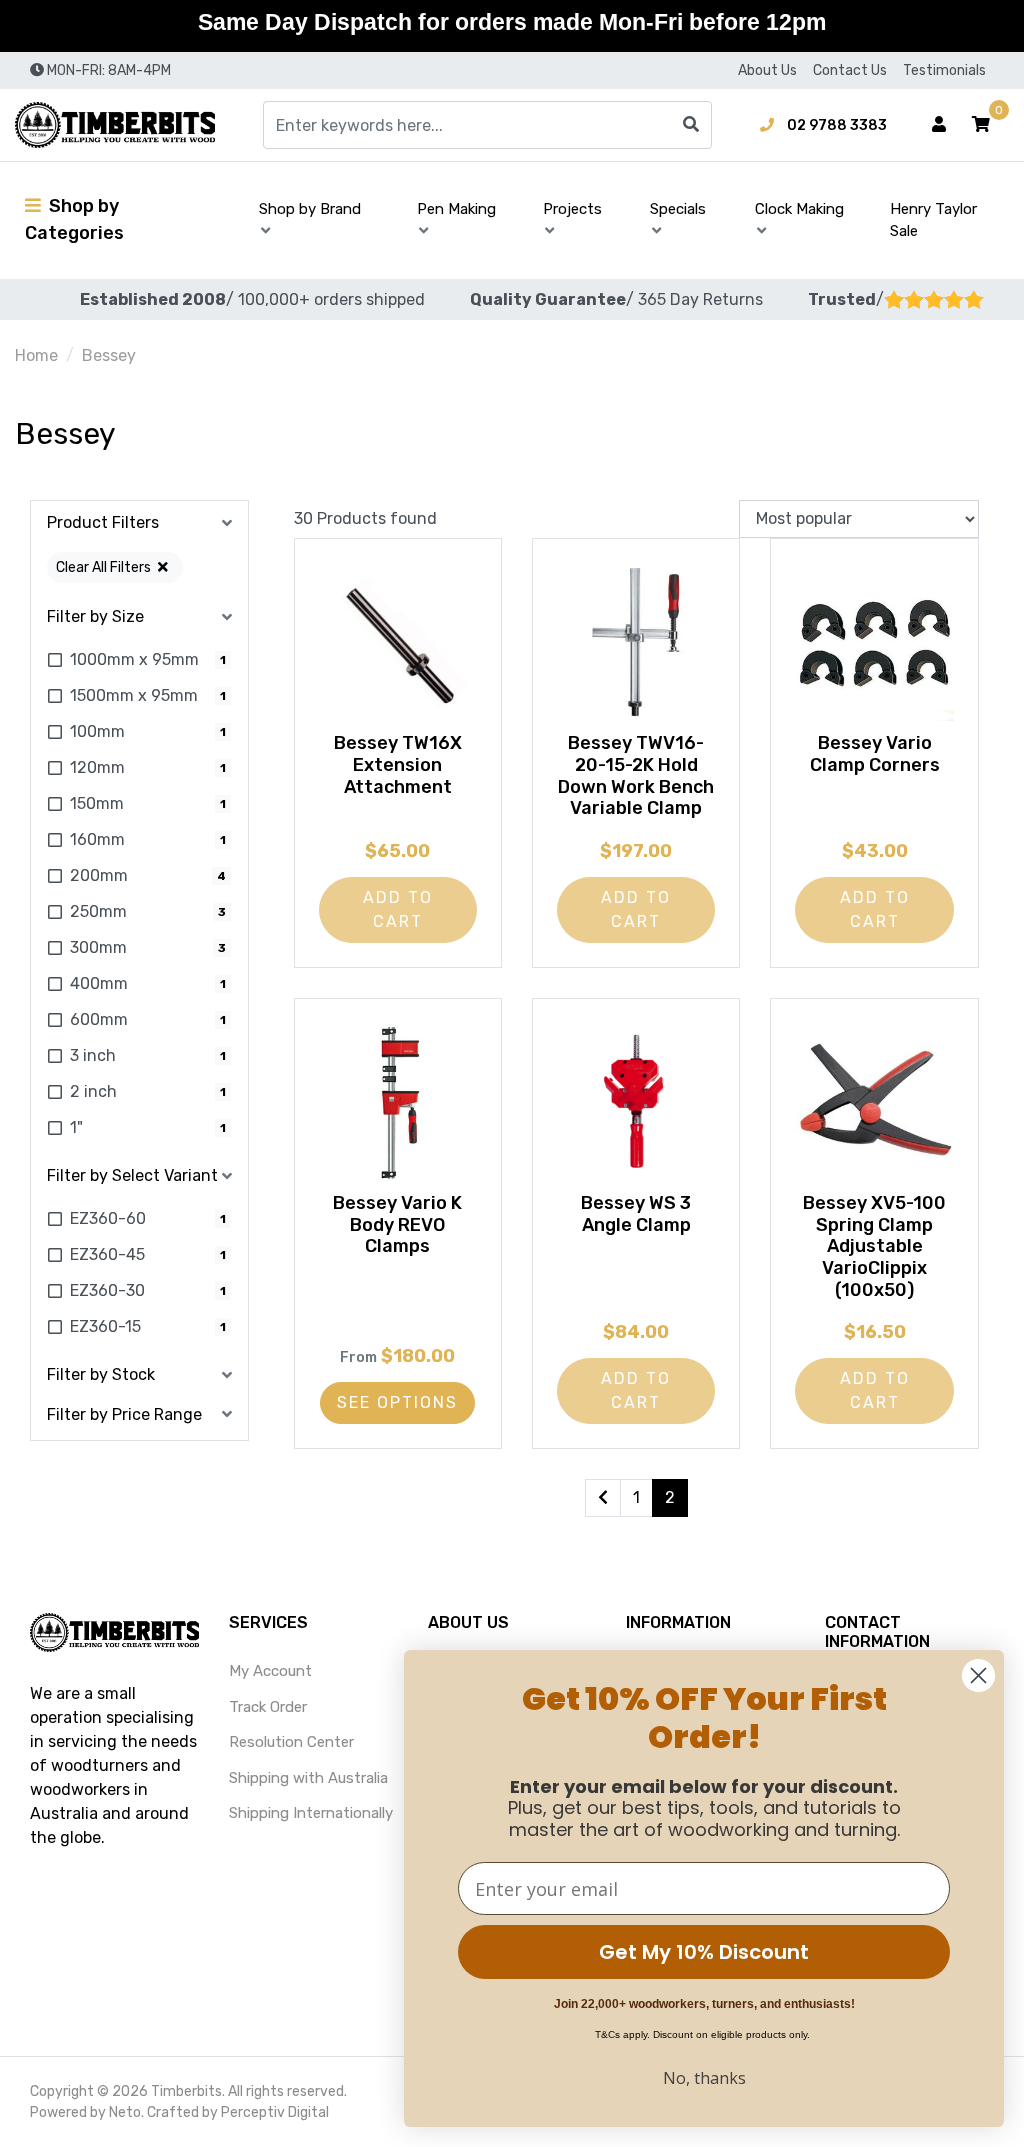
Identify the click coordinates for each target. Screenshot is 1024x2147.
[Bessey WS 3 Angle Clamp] (636, 1102)
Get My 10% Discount (704, 1952)
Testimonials (944, 70)
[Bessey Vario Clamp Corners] (874, 642)
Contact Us (850, 70)
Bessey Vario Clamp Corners (875, 754)
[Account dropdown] (939, 125)
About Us (767, 70)
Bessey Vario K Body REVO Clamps (397, 1224)
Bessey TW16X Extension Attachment (398, 764)
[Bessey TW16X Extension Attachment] (398, 642)
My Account (270, 1671)
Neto (125, 2112)
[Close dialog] (978, 1675)
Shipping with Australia (308, 1778)
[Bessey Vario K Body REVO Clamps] (398, 1102)
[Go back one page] (603, 1498)
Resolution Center (291, 1742)
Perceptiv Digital (275, 2112)
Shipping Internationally (311, 1813)
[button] (981, 125)
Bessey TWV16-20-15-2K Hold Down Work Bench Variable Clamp (636, 775)
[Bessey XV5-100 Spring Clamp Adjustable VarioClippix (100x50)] (874, 1102)
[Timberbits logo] (115, 125)
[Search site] (691, 125)
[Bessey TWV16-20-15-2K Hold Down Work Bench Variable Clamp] (636, 642)
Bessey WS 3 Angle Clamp (636, 1214)
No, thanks (704, 2078)
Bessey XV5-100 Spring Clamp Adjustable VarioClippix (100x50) (874, 1246)
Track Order (268, 1707)
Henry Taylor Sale (933, 220)
